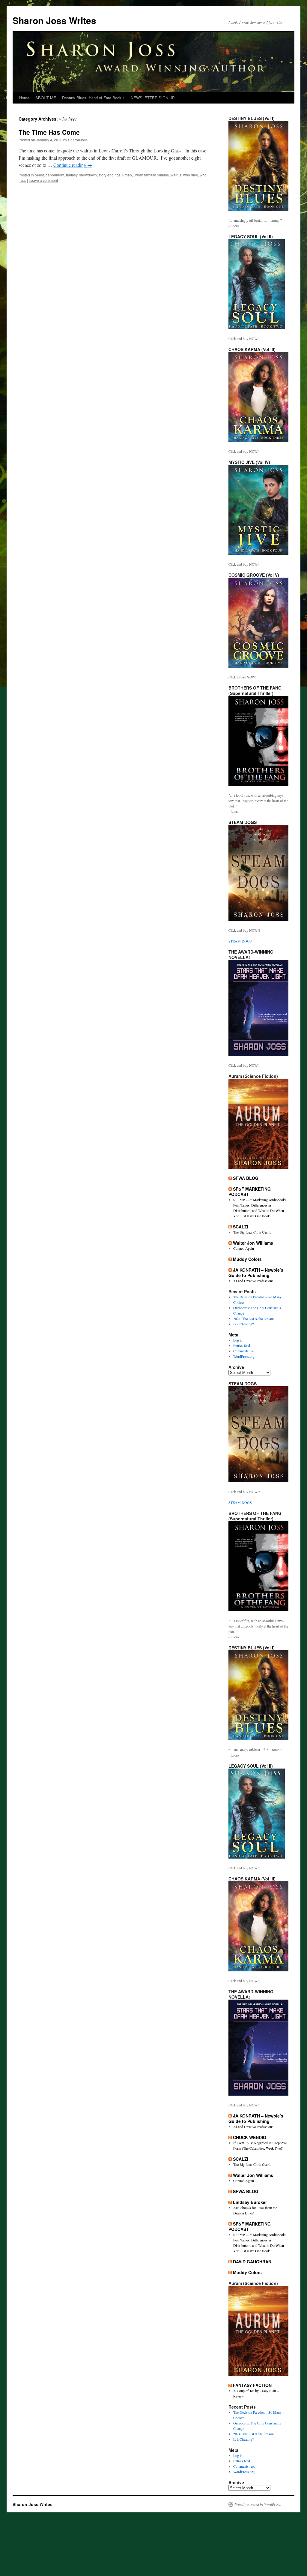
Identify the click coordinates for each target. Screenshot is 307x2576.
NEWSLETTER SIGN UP (153, 98)
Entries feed (242, 1345)
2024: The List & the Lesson (253, 1318)
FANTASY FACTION (252, 2385)
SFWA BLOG (246, 1178)
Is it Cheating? (243, 1324)
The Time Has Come (49, 132)
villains (163, 175)
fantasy (72, 175)
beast (39, 175)
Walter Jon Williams (253, 1243)
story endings (110, 175)
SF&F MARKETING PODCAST (250, 1192)
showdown (88, 175)
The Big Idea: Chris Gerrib (252, 1232)
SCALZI (241, 1227)
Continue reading (73, 165)
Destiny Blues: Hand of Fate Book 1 (93, 98)
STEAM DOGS (240, 941)
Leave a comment (43, 180)
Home (24, 98)
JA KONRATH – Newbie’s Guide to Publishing (256, 1273)
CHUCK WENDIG (250, 2137)
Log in (238, 1340)
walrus (176, 175)
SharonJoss (78, 140)
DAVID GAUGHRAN (252, 2262)
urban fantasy (145, 175)
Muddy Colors (247, 1259)
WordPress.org (244, 1356)
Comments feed (244, 1351)
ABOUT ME (46, 98)
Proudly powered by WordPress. (258, 2504)
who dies (191, 175)
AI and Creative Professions (253, 1281)
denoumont (55, 175)
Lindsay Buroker (250, 2202)
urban (127, 175)
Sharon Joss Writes (54, 20)
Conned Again (244, 1248)
